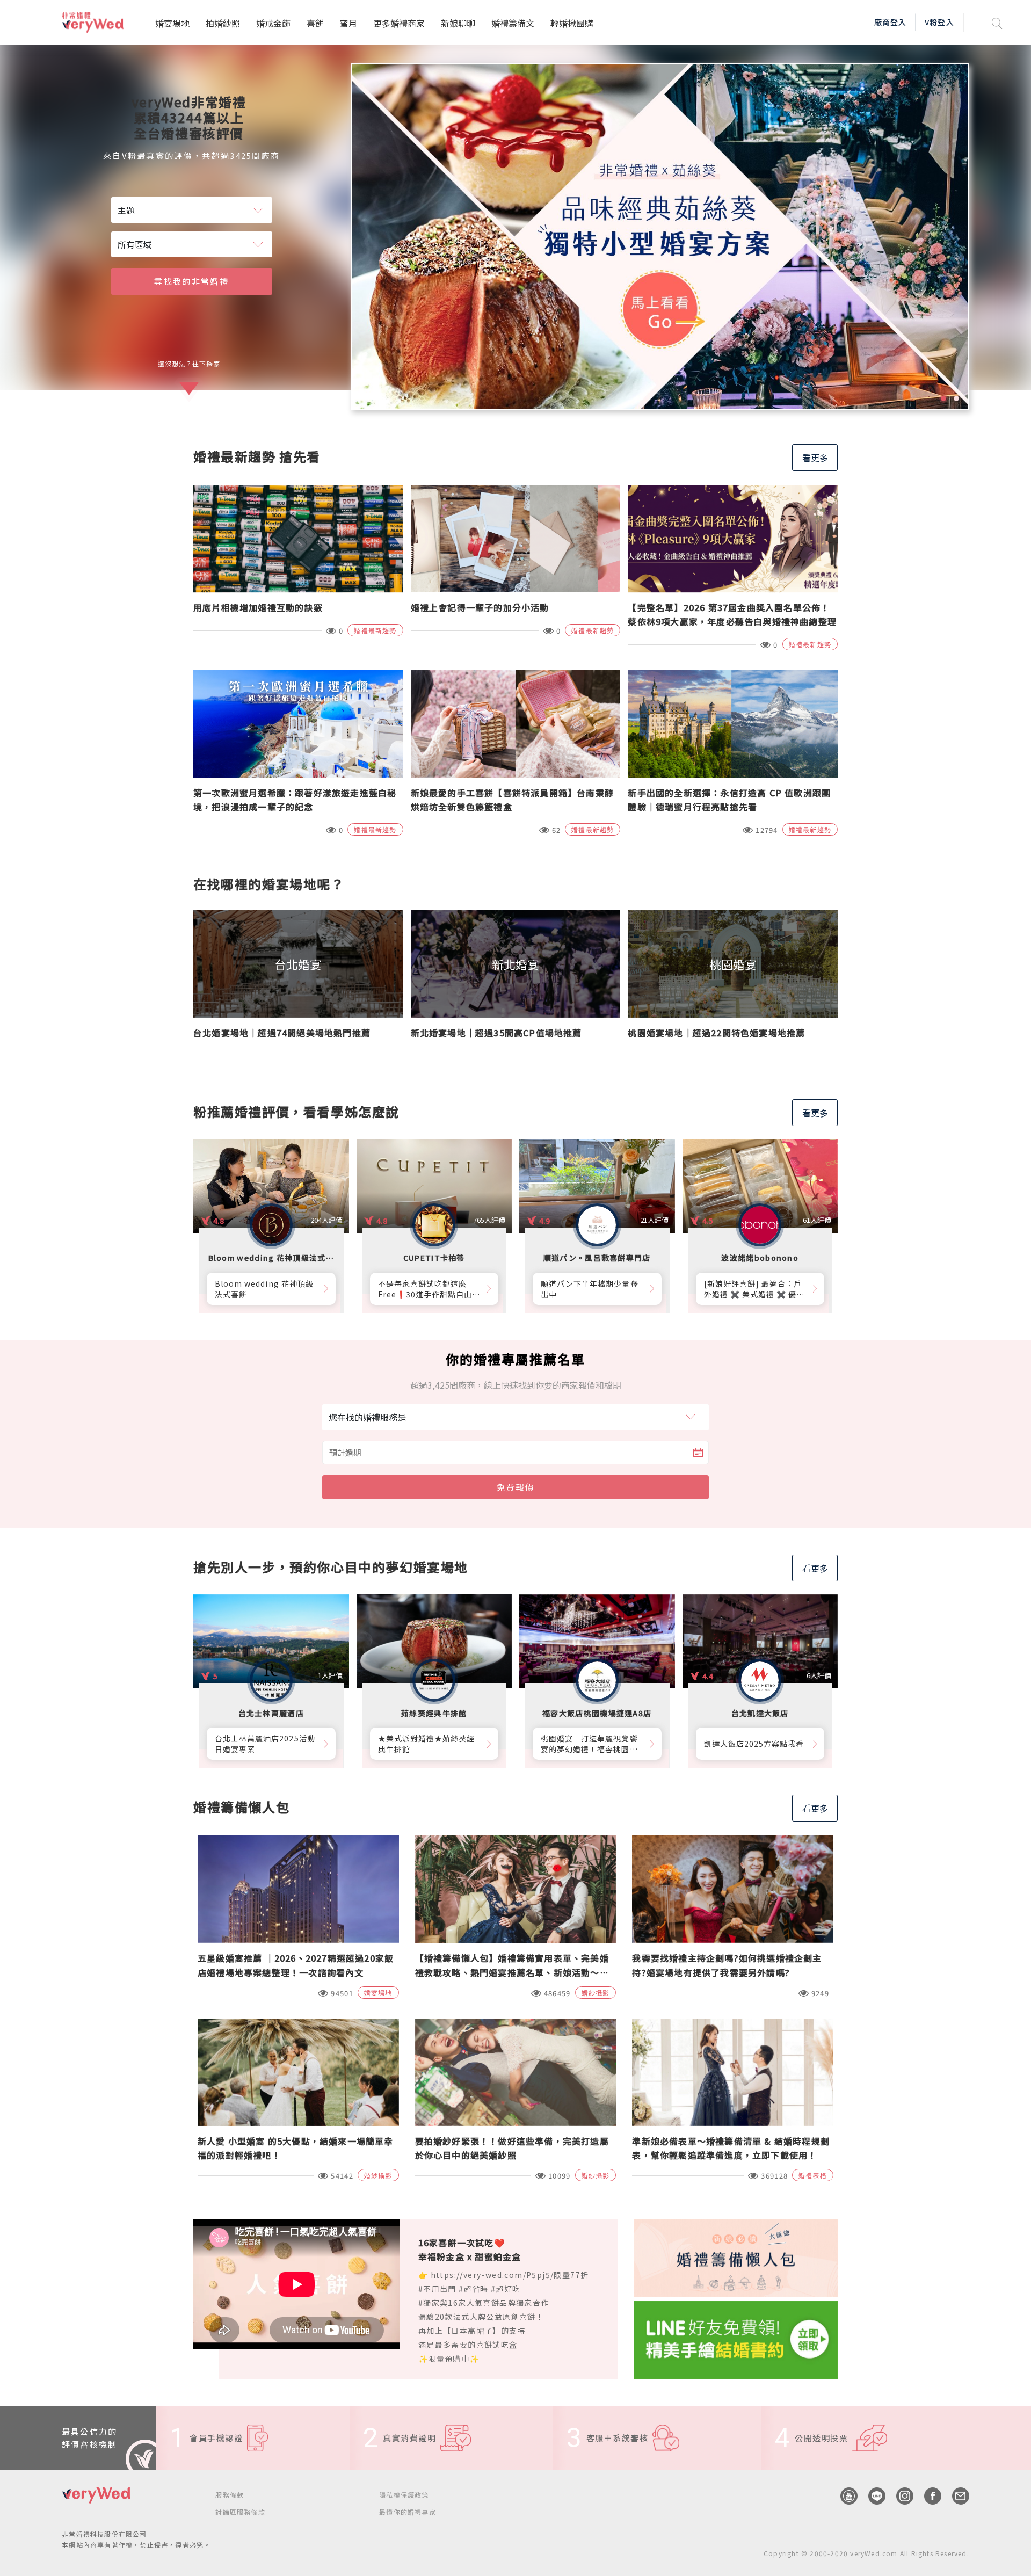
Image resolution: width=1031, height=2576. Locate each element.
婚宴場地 (172, 23)
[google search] (997, 22)
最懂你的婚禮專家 (408, 2512)
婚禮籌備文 (513, 23)
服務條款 (230, 2495)
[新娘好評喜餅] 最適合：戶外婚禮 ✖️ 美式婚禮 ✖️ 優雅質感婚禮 (754, 1289)
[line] (872, 2496)
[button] (943, 398)
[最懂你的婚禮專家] (660, 237)
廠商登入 (890, 22)
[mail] (955, 2496)
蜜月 (348, 23)
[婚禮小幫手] (736, 2339)
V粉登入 (939, 22)
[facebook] (927, 2496)
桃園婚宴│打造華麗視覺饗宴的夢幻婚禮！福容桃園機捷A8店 (589, 1744)
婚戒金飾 (273, 23)
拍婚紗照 (223, 23)
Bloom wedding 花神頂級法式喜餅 (264, 1289)
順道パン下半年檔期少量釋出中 (590, 1289)
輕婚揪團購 (572, 23)
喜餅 (315, 23)
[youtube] (844, 2496)
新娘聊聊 (458, 23)
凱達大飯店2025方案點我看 (754, 1744)
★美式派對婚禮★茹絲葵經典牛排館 (427, 1744)
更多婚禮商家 (399, 23)
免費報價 (515, 1487)
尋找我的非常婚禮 (191, 281)
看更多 (815, 458)
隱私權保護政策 (404, 2495)
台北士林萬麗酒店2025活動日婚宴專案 (265, 1744)
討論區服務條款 (240, 2512)
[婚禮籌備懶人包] (736, 2257)
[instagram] (899, 2496)
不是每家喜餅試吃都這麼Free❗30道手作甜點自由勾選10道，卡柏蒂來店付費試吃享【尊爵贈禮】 (429, 1289)
